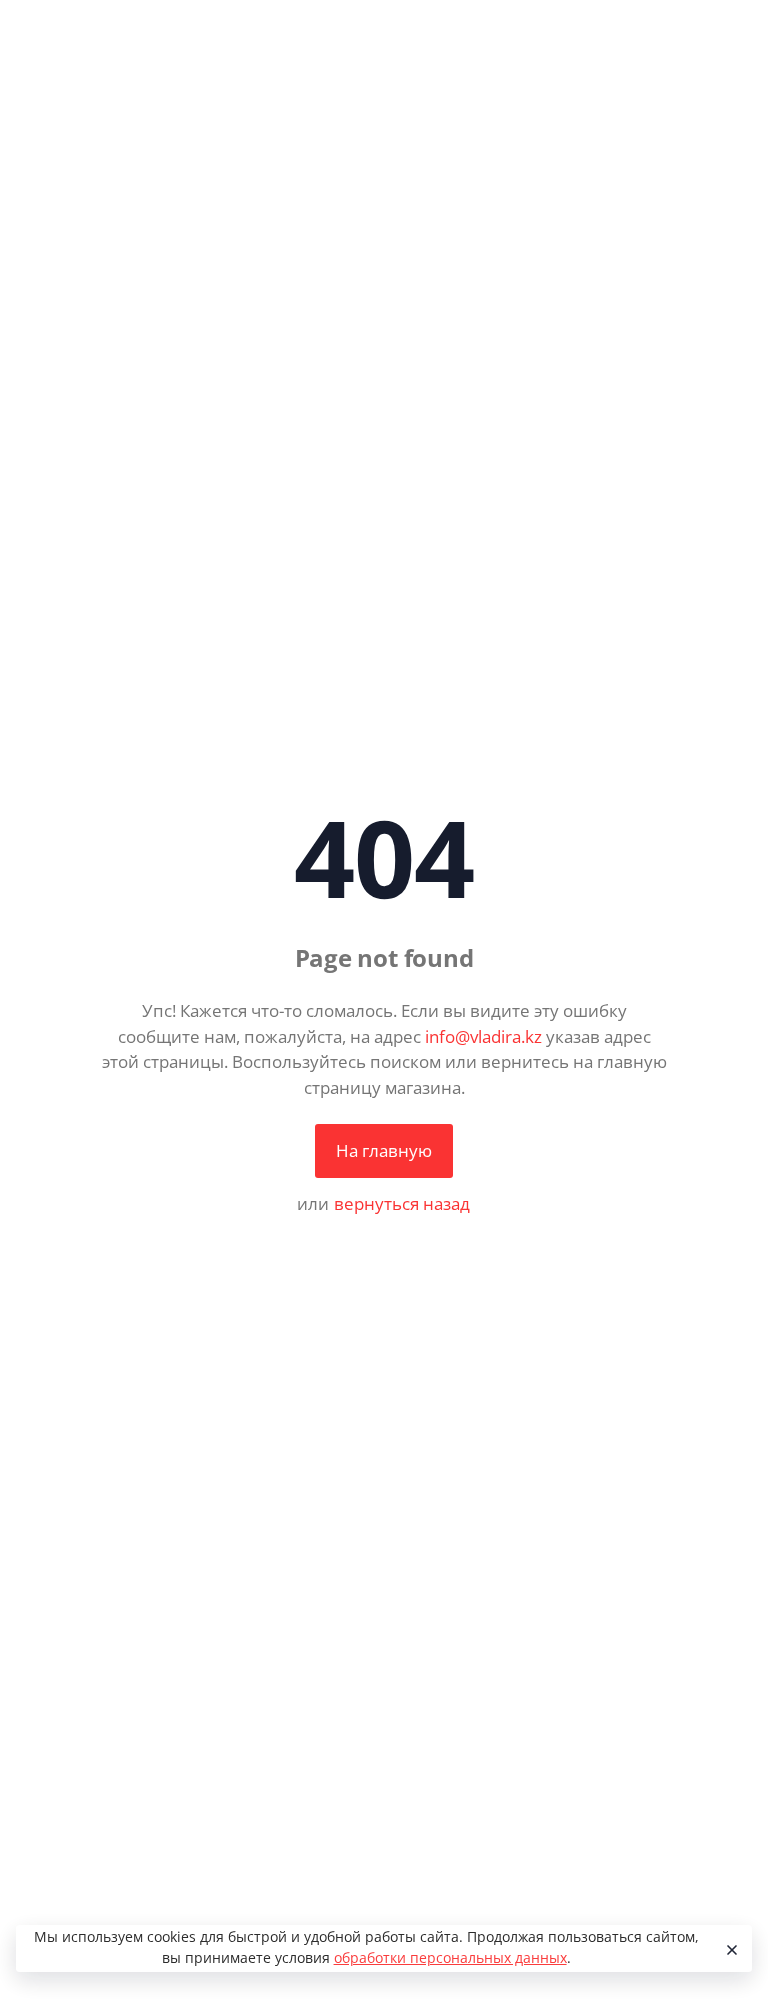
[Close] (729, 1949)
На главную (384, 1150)
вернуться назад (402, 1203)
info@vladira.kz (483, 1036)
